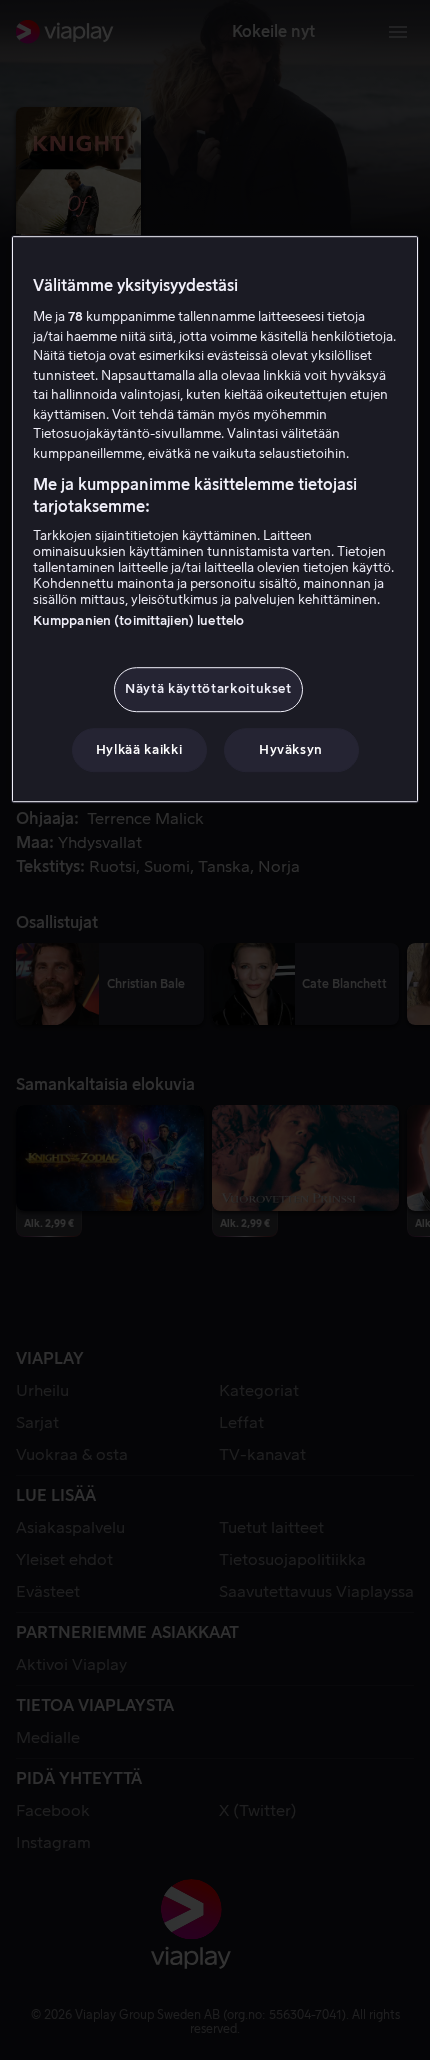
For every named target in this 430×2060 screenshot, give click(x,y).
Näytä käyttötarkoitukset (208, 688)
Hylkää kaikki (139, 749)
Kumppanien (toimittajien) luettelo (138, 620)
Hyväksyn (291, 749)
